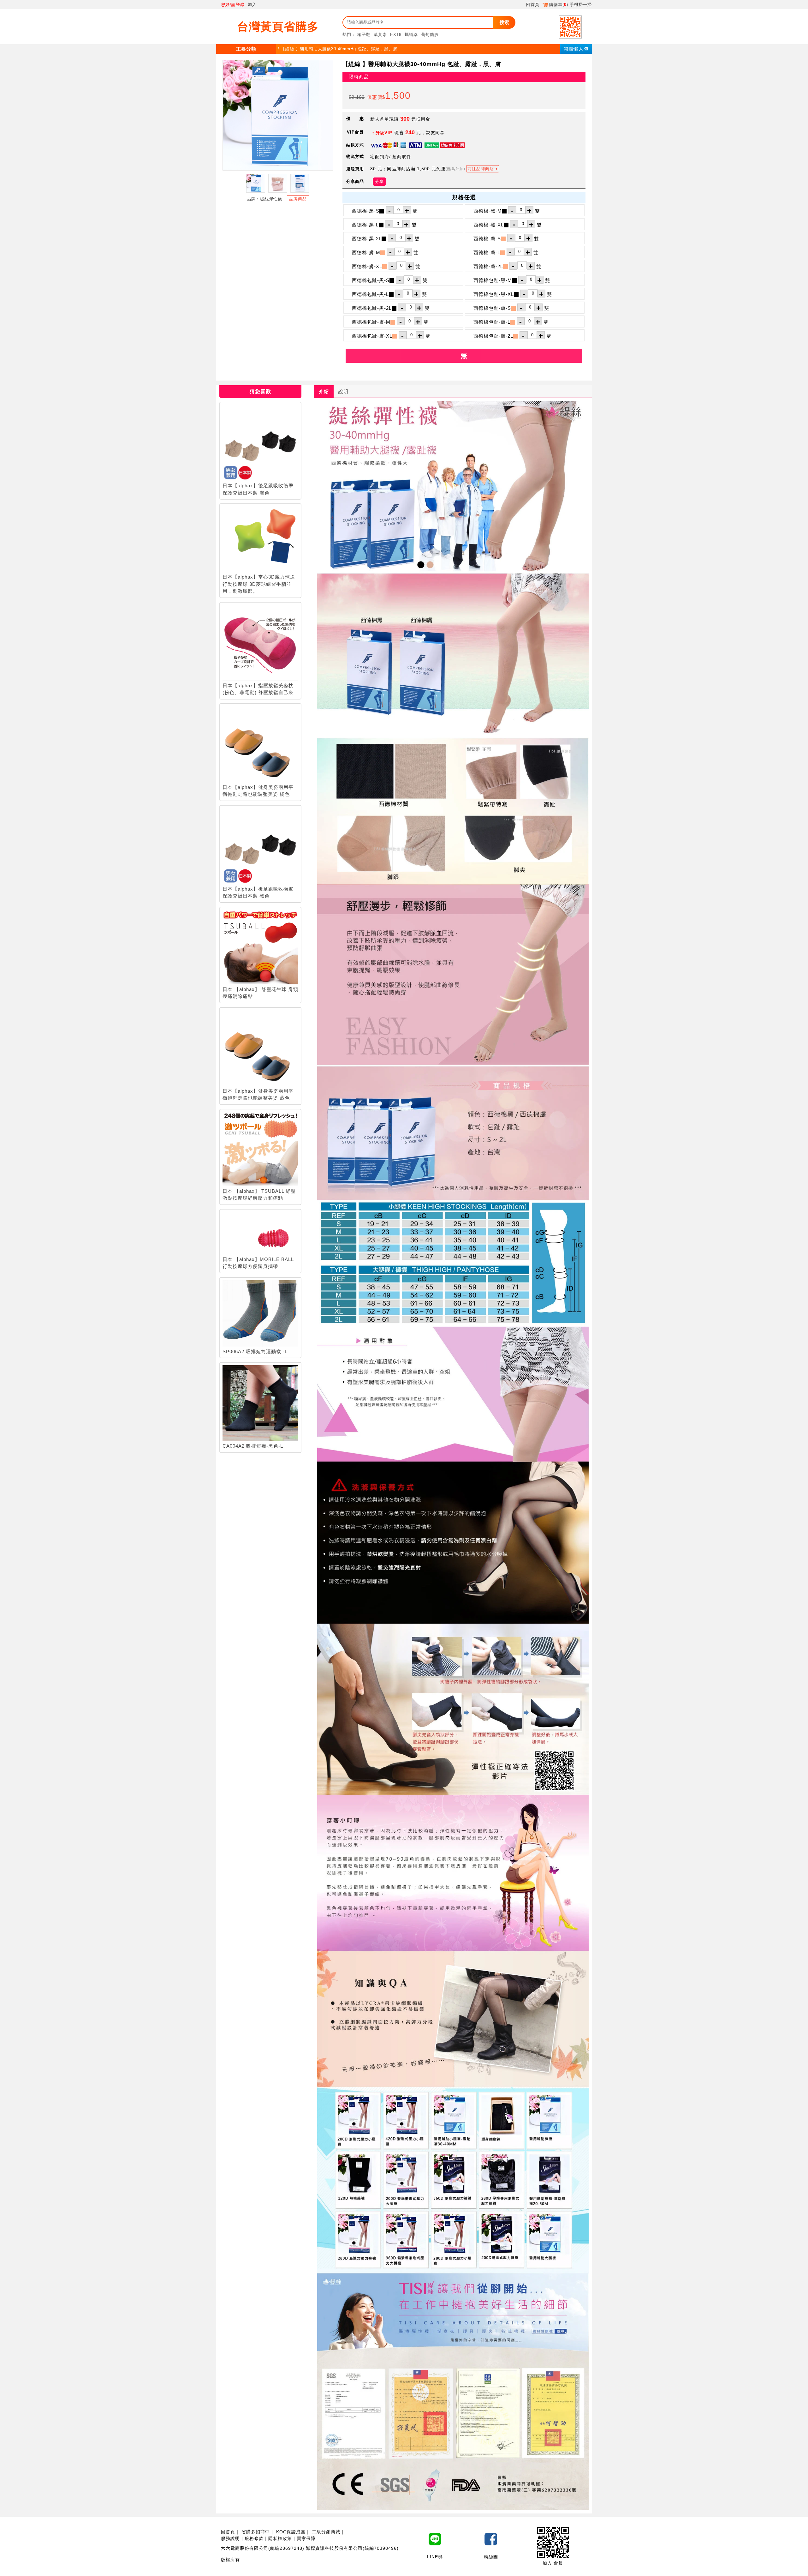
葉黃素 (380, 35)
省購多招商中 (256, 2532)
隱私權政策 (280, 2538)
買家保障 (306, 2538)
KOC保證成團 (291, 2532)
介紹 (324, 391)
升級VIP (384, 133)
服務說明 (230, 2538)
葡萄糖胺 (430, 35)
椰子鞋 (364, 35)
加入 (252, 5)
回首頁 (533, 5)
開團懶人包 (576, 49)
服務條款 (254, 2538)
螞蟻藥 (411, 35)
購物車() (559, 5)
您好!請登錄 (233, 5)
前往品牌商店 (481, 169)
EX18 (396, 35)
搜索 (504, 22)
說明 (343, 391)
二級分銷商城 (326, 2532)
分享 (379, 181)
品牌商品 (298, 199)
